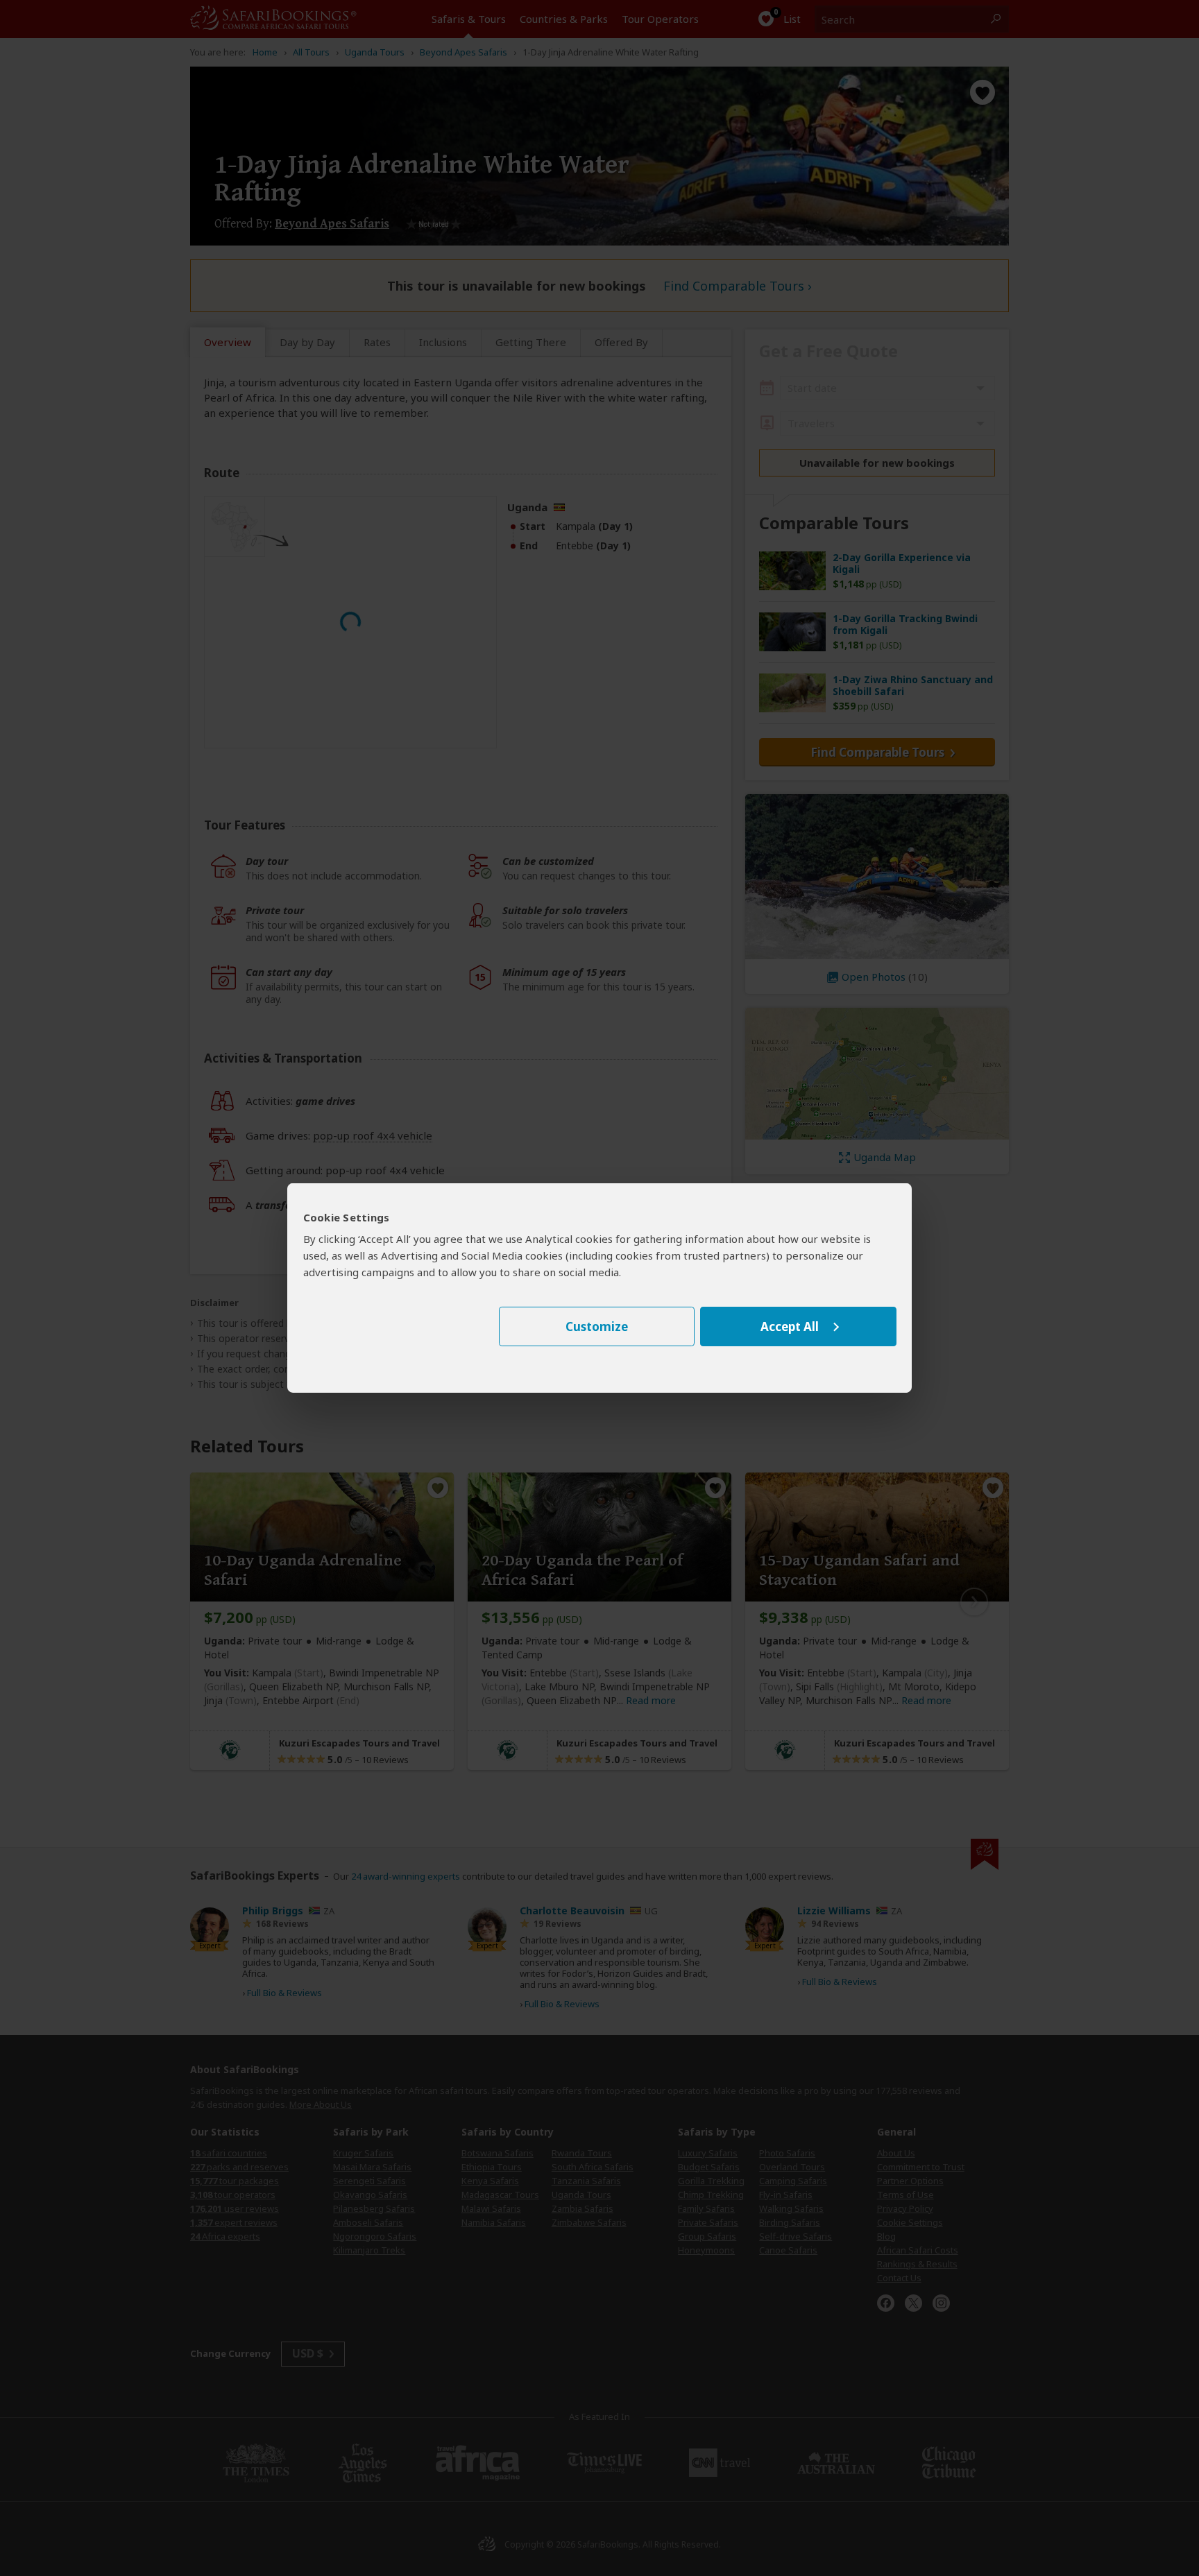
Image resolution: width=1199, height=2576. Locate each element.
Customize (597, 1326)
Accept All (790, 1326)
